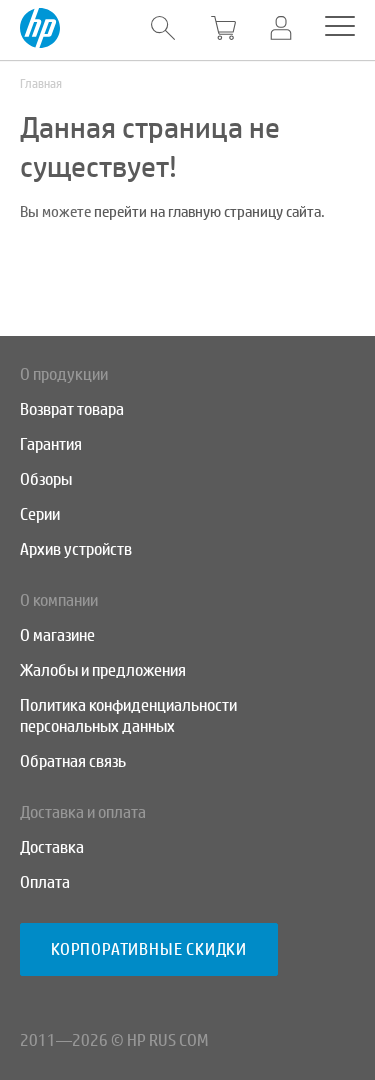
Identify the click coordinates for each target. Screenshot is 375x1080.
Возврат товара (72, 409)
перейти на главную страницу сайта (207, 212)
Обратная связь (73, 761)
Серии (40, 514)
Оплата (45, 882)
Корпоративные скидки (149, 949)
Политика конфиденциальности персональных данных (128, 716)
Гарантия (51, 444)
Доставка (52, 847)
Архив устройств (76, 549)
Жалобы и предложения (103, 670)
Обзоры (46, 479)
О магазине (57, 635)
